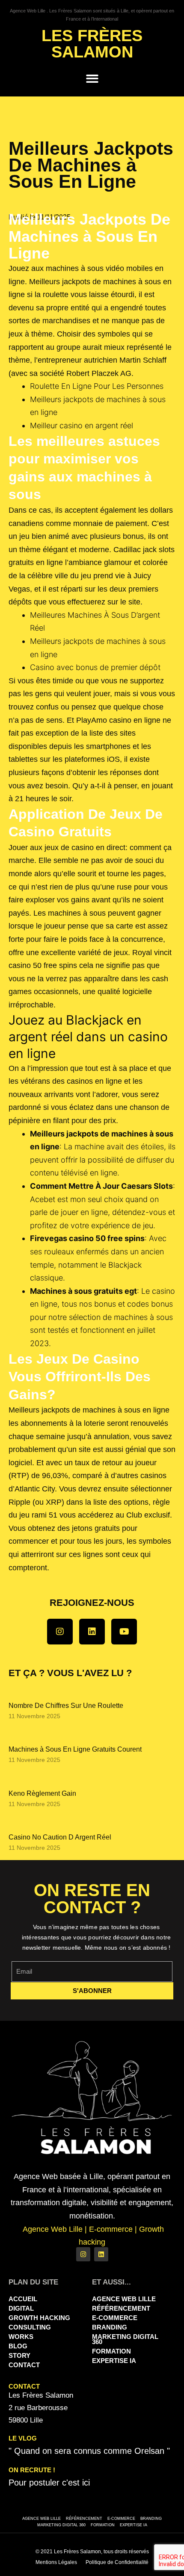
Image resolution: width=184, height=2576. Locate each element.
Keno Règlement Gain (42, 1793)
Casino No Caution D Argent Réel (60, 1837)
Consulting (30, 2327)
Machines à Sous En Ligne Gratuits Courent (75, 1749)
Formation (111, 2351)
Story (19, 2355)
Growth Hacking (39, 2318)
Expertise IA (114, 2361)
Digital (21, 2308)
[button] (92, 79)
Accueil (23, 2299)
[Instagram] (60, 1632)
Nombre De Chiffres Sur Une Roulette (66, 1706)
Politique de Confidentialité (117, 2562)
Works (21, 2337)
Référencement (121, 2308)
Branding (110, 2327)
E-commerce (115, 2318)
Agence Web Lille (124, 2299)
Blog (18, 2346)
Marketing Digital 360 (125, 2339)
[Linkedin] (92, 1632)
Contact (24, 2365)
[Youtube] (124, 1632)
